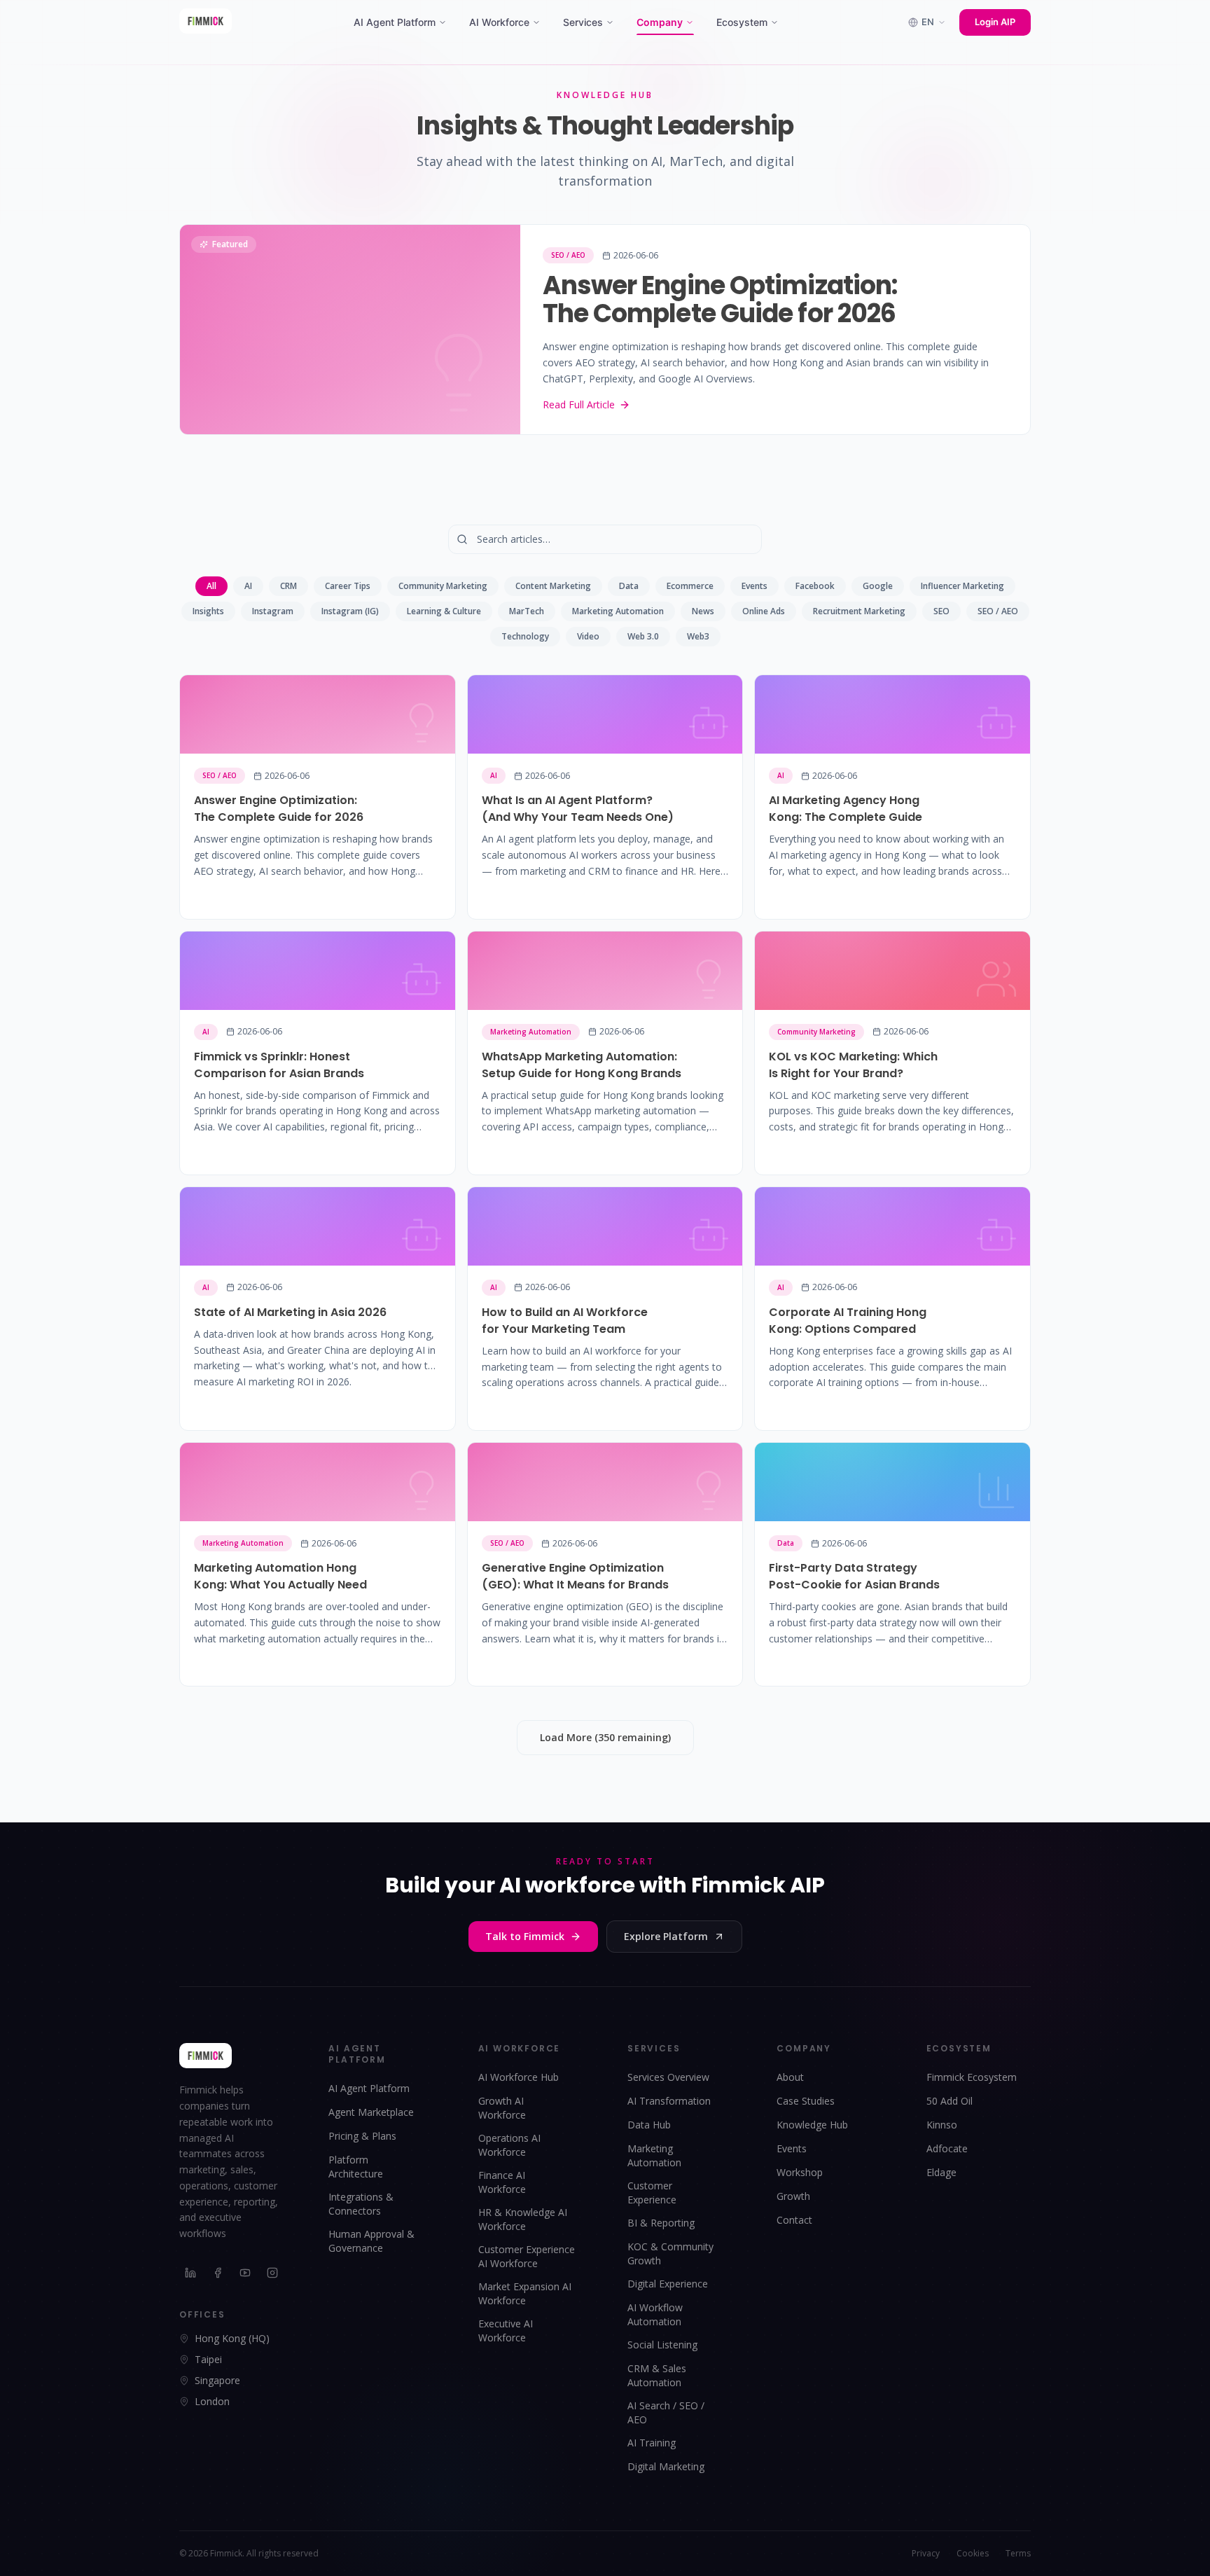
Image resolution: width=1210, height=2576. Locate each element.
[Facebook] (218, 2273)
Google (878, 586)
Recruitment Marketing (859, 611)
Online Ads (764, 611)
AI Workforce (499, 22)
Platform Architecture (356, 2167)
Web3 (698, 636)
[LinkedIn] (191, 2273)
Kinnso (942, 2125)
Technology (525, 636)
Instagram (273, 611)
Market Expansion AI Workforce (525, 2293)
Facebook (815, 586)
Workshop (800, 2172)
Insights (208, 611)
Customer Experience (652, 2193)
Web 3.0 (643, 636)
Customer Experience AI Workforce (527, 2256)
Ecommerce (690, 586)
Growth (793, 2196)
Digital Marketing (666, 2466)
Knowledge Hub (812, 2125)
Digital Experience (668, 2284)
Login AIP (995, 22)
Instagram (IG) (350, 611)
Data (629, 586)
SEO (941, 611)
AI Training (652, 2443)
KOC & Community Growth (670, 2253)
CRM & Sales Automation (657, 2375)
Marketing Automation (618, 611)
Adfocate (947, 2148)
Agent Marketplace (371, 2112)
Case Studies (806, 2101)
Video (588, 636)
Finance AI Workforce (502, 2182)
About (790, 2077)
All (211, 586)
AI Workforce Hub (519, 2077)
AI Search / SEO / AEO (666, 2412)
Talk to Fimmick (525, 1936)
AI (248, 586)
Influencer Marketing (962, 586)
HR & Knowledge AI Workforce (523, 2219)
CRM (288, 586)
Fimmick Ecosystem (972, 2077)
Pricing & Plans (362, 2136)
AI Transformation (669, 2101)
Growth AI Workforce (502, 2108)
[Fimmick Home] (206, 22)
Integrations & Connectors (361, 2204)
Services (583, 22)
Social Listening (662, 2345)
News (703, 611)
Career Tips (348, 586)
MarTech (527, 611)
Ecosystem (742, 22)
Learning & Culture (444, 611)
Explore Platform (666, 1936)
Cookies (973, 2554)
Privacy (926, 2554)
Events (754, 586)
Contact (794, 2220)
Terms (1018, 2554)
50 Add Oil (950, 2101)
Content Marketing (553, 586)
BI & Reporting (661, 2223)
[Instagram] (273, 2273)
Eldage (941, 2172)
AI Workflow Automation (655, 2314)
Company (660, 22)
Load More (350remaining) (605, 1737)
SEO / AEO (998, 611)
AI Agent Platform (395, 22)
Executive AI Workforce (506, 2331)
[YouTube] (245, 2273)
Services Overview (668, 2077)
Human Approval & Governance (371, 2241)
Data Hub (649, 2125)
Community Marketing (443, 586)
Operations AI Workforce (509, 2145)
